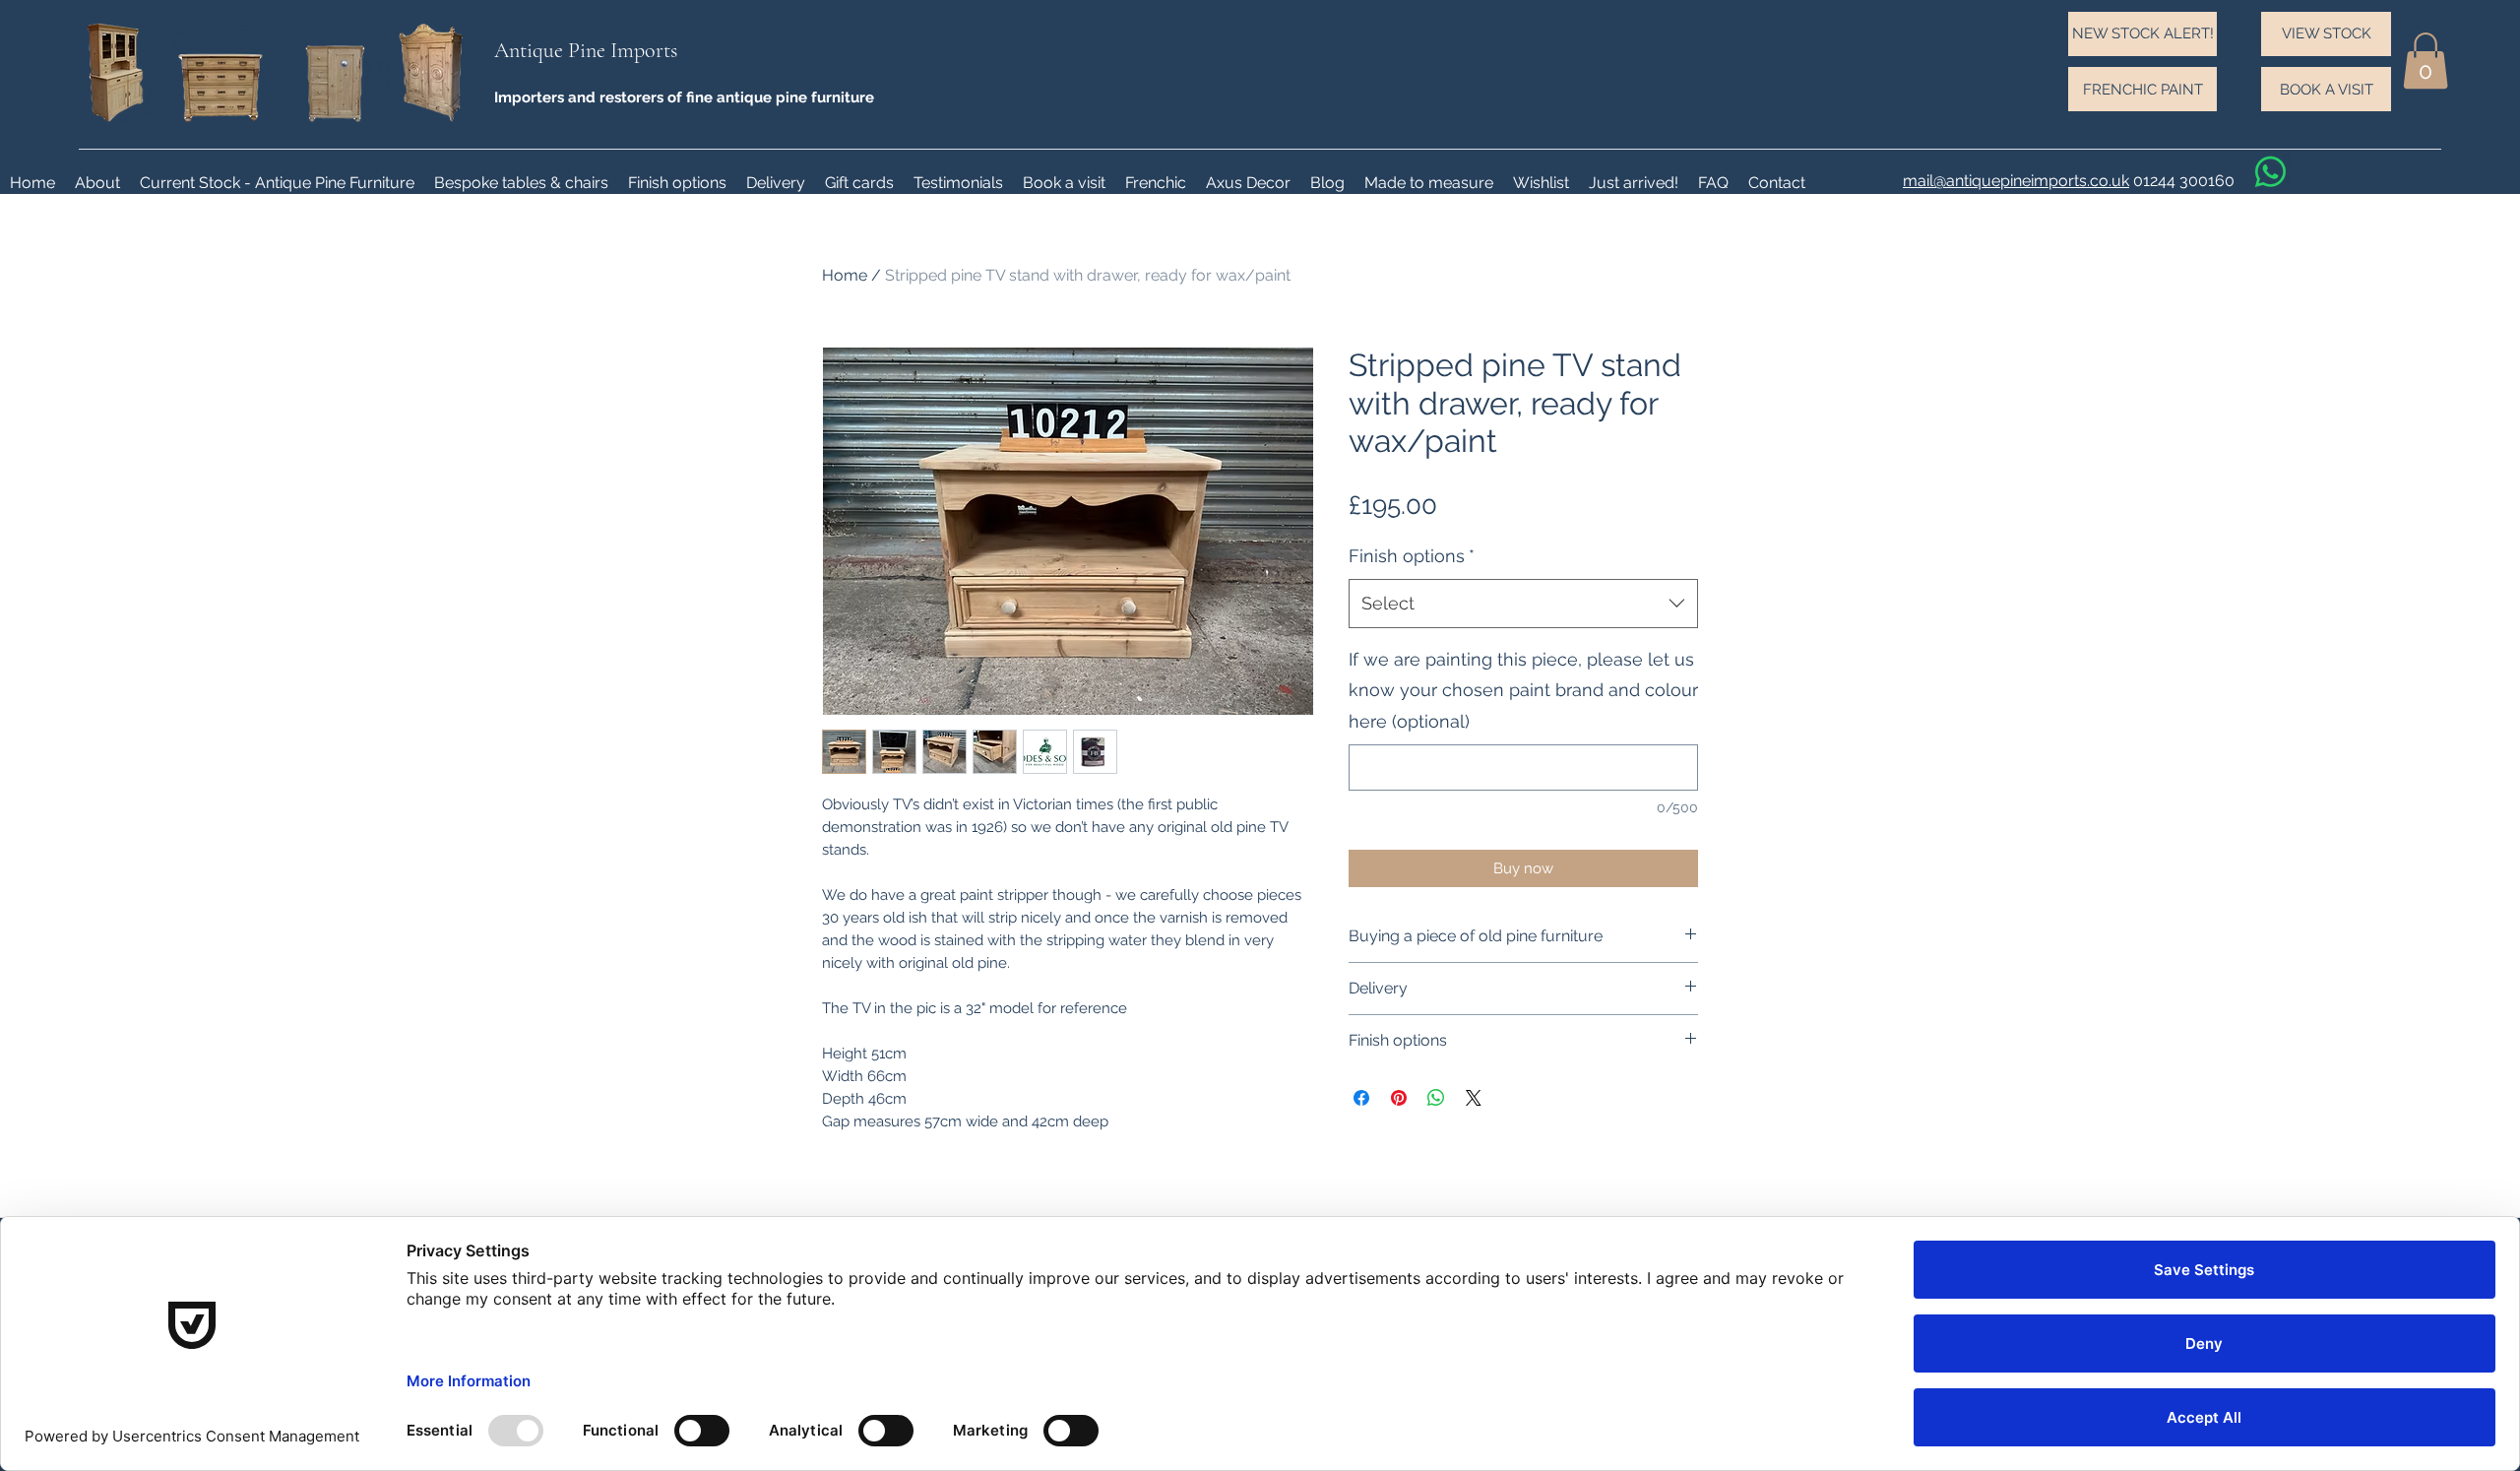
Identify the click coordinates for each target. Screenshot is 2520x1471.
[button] (2425, 61)
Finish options (1412, 556)
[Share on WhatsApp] (1436, 1098)
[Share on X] (1474, 1098)
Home (845, 275)
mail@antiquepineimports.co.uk (2016, 181)
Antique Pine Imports (586, 50)
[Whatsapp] (2270, 172)
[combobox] (1523, 604)
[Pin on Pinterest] (1399, 1098)
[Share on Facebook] (1361, 1098)
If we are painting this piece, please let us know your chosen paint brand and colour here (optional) (1523, 690)
